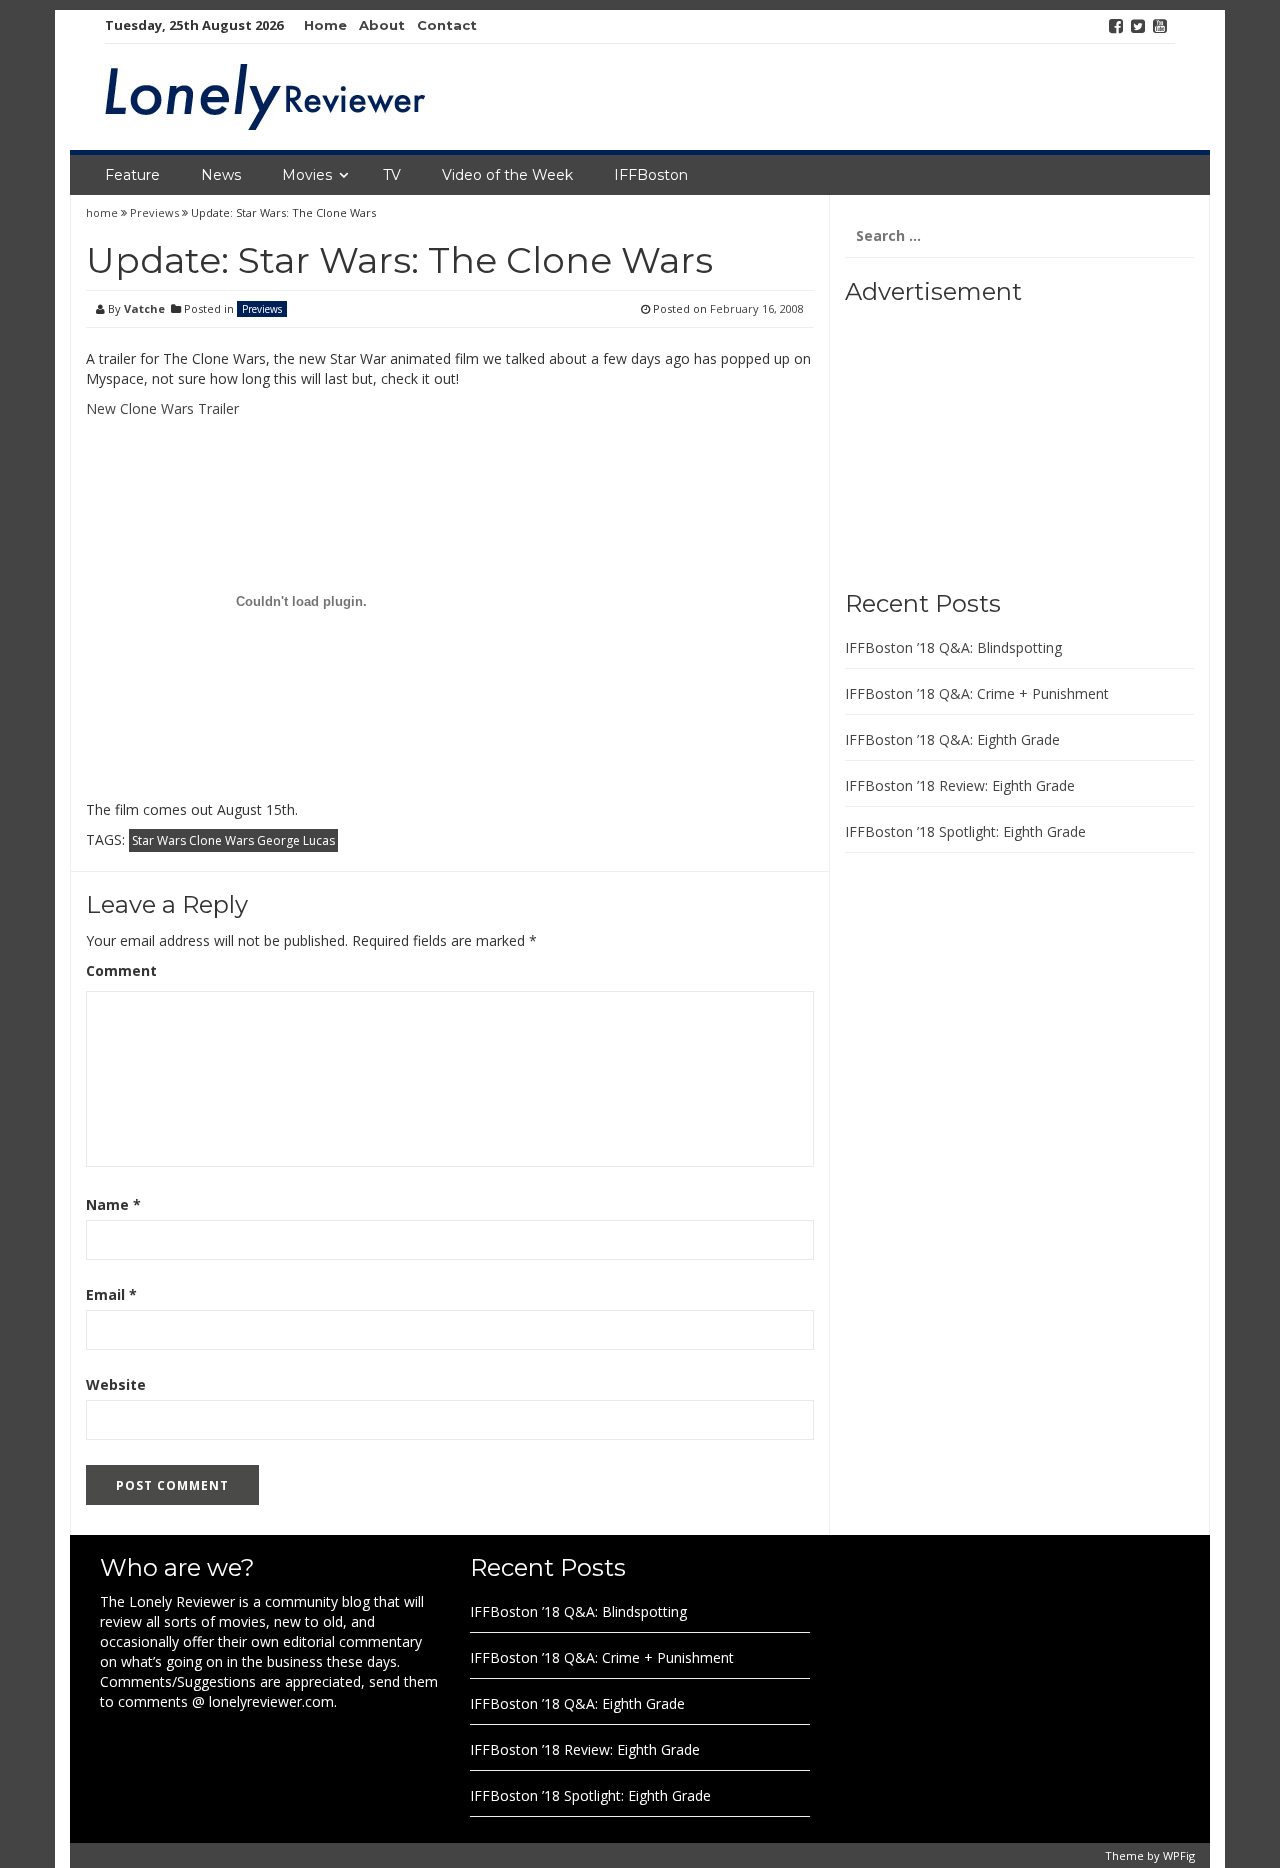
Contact (447, 25)
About (382, 25)
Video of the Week (507, 175)
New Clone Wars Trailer (162, 408)
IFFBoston (651, 175)
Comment (121, 970)
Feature (132, 175)
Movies (307, 175)
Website (116, 1384)
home (103, 212)
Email (111, 1294)
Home (325, 25)
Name (113, 1204)
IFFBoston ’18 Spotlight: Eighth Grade (965, 831)
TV (392, 175)
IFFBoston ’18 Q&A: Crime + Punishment (977, 693)
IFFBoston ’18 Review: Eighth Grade (960, 785)
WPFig (1179, 1855)
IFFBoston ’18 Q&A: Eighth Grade (952, 739)
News (221, 175)
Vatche (144, 308)
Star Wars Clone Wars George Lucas (233, 840)
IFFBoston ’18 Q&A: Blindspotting (953, 647)
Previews (154, 212)
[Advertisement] (970, 440)
